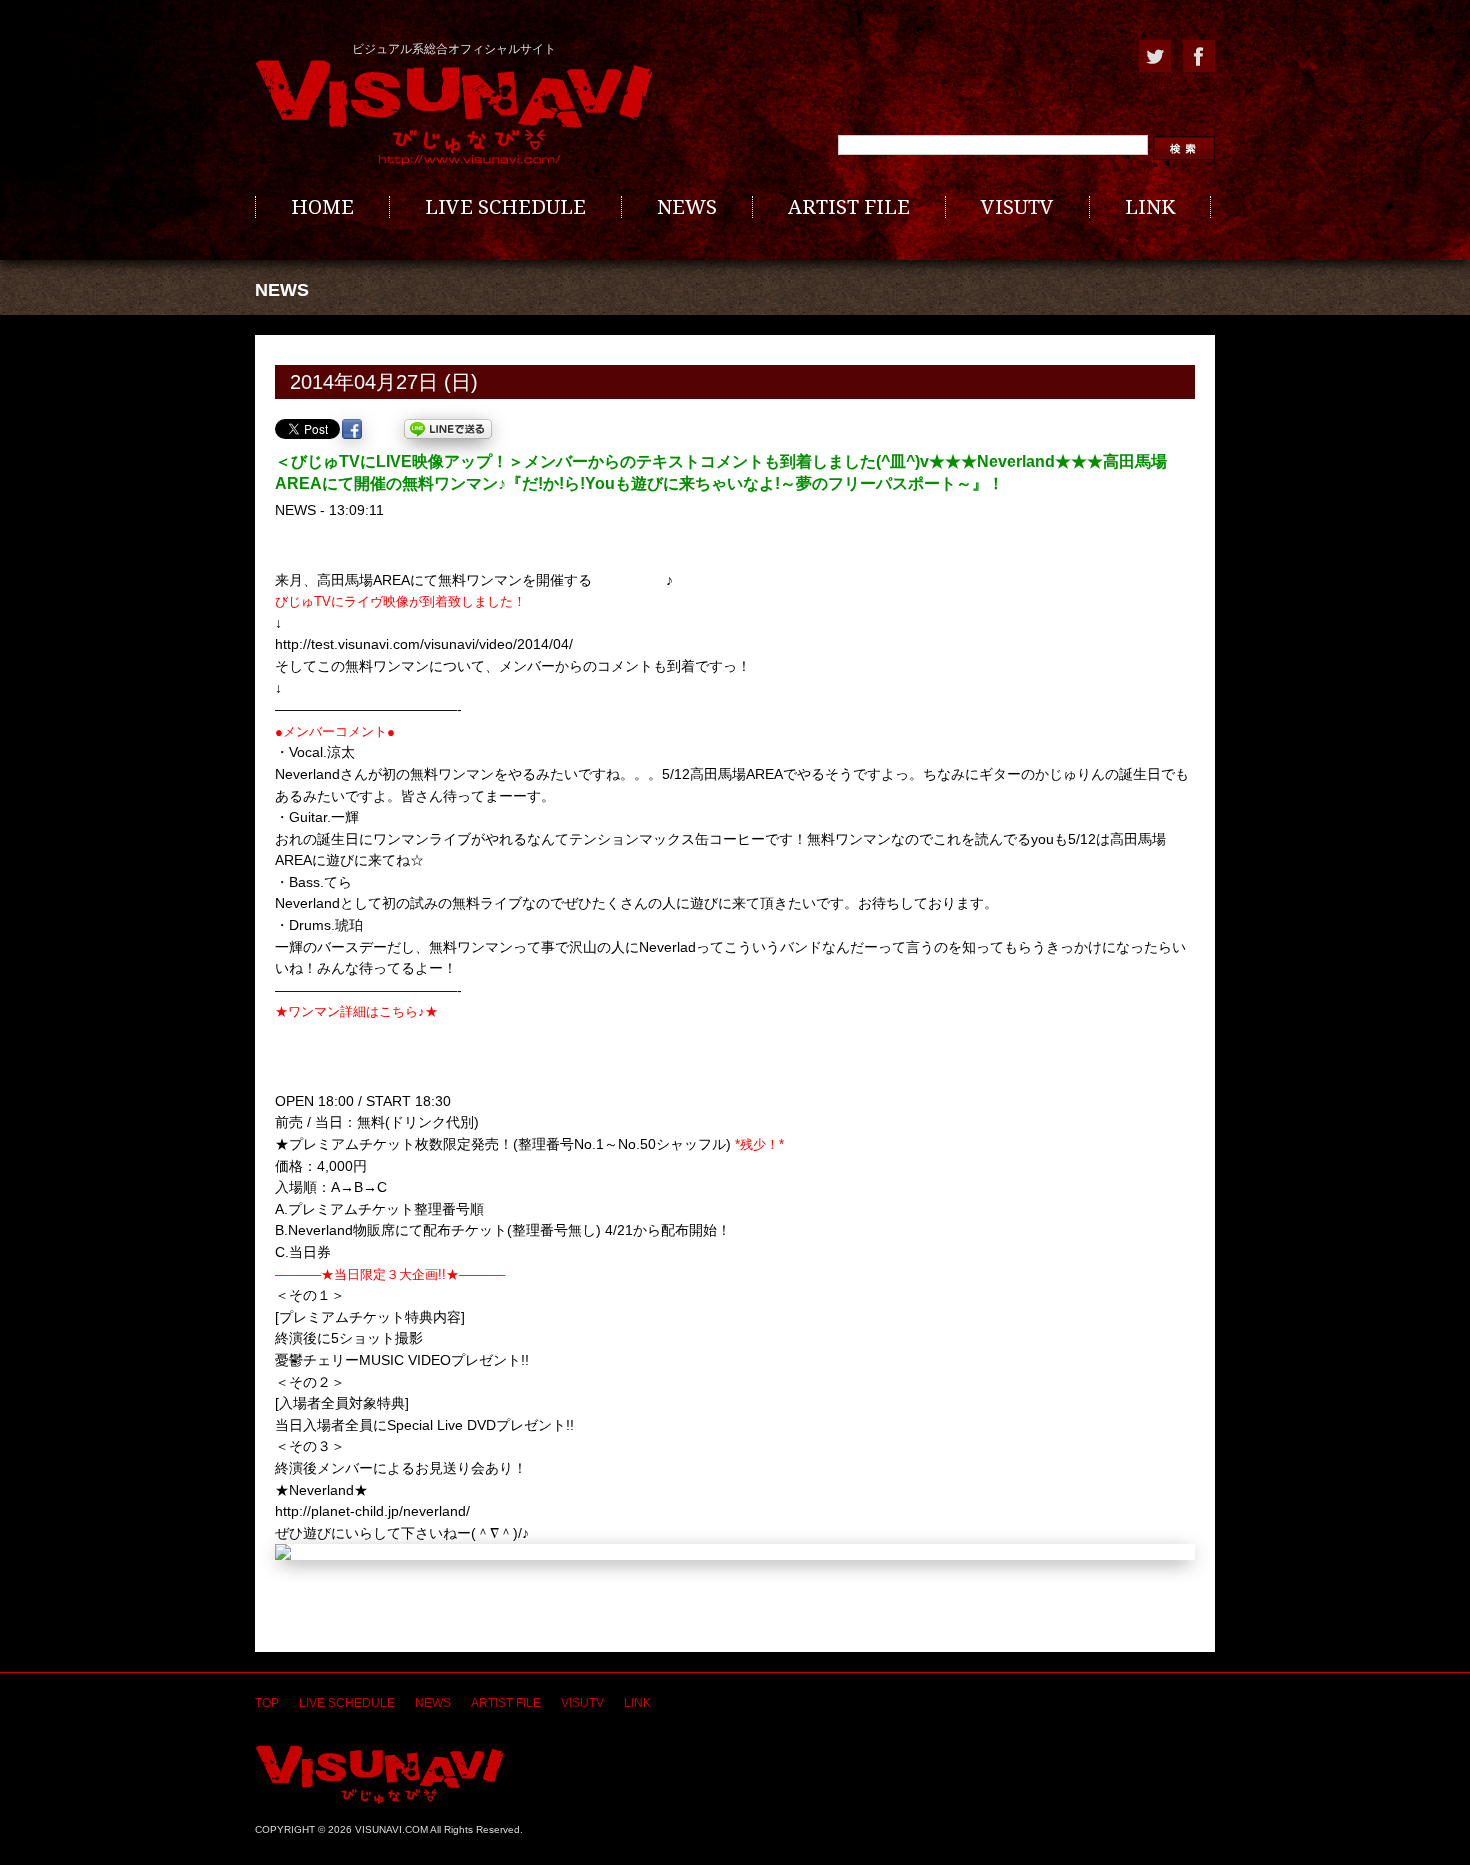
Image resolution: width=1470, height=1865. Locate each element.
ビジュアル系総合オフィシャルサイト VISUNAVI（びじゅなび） (454, 113)
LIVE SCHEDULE (505, 207)
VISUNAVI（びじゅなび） (379, 1774)
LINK (1150, 207)
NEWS (687, 207)
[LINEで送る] (448, 429)
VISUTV (1017, 207)
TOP (267, 1703)
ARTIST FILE (849, 207)
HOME (322, 207)
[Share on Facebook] (352, 429)
